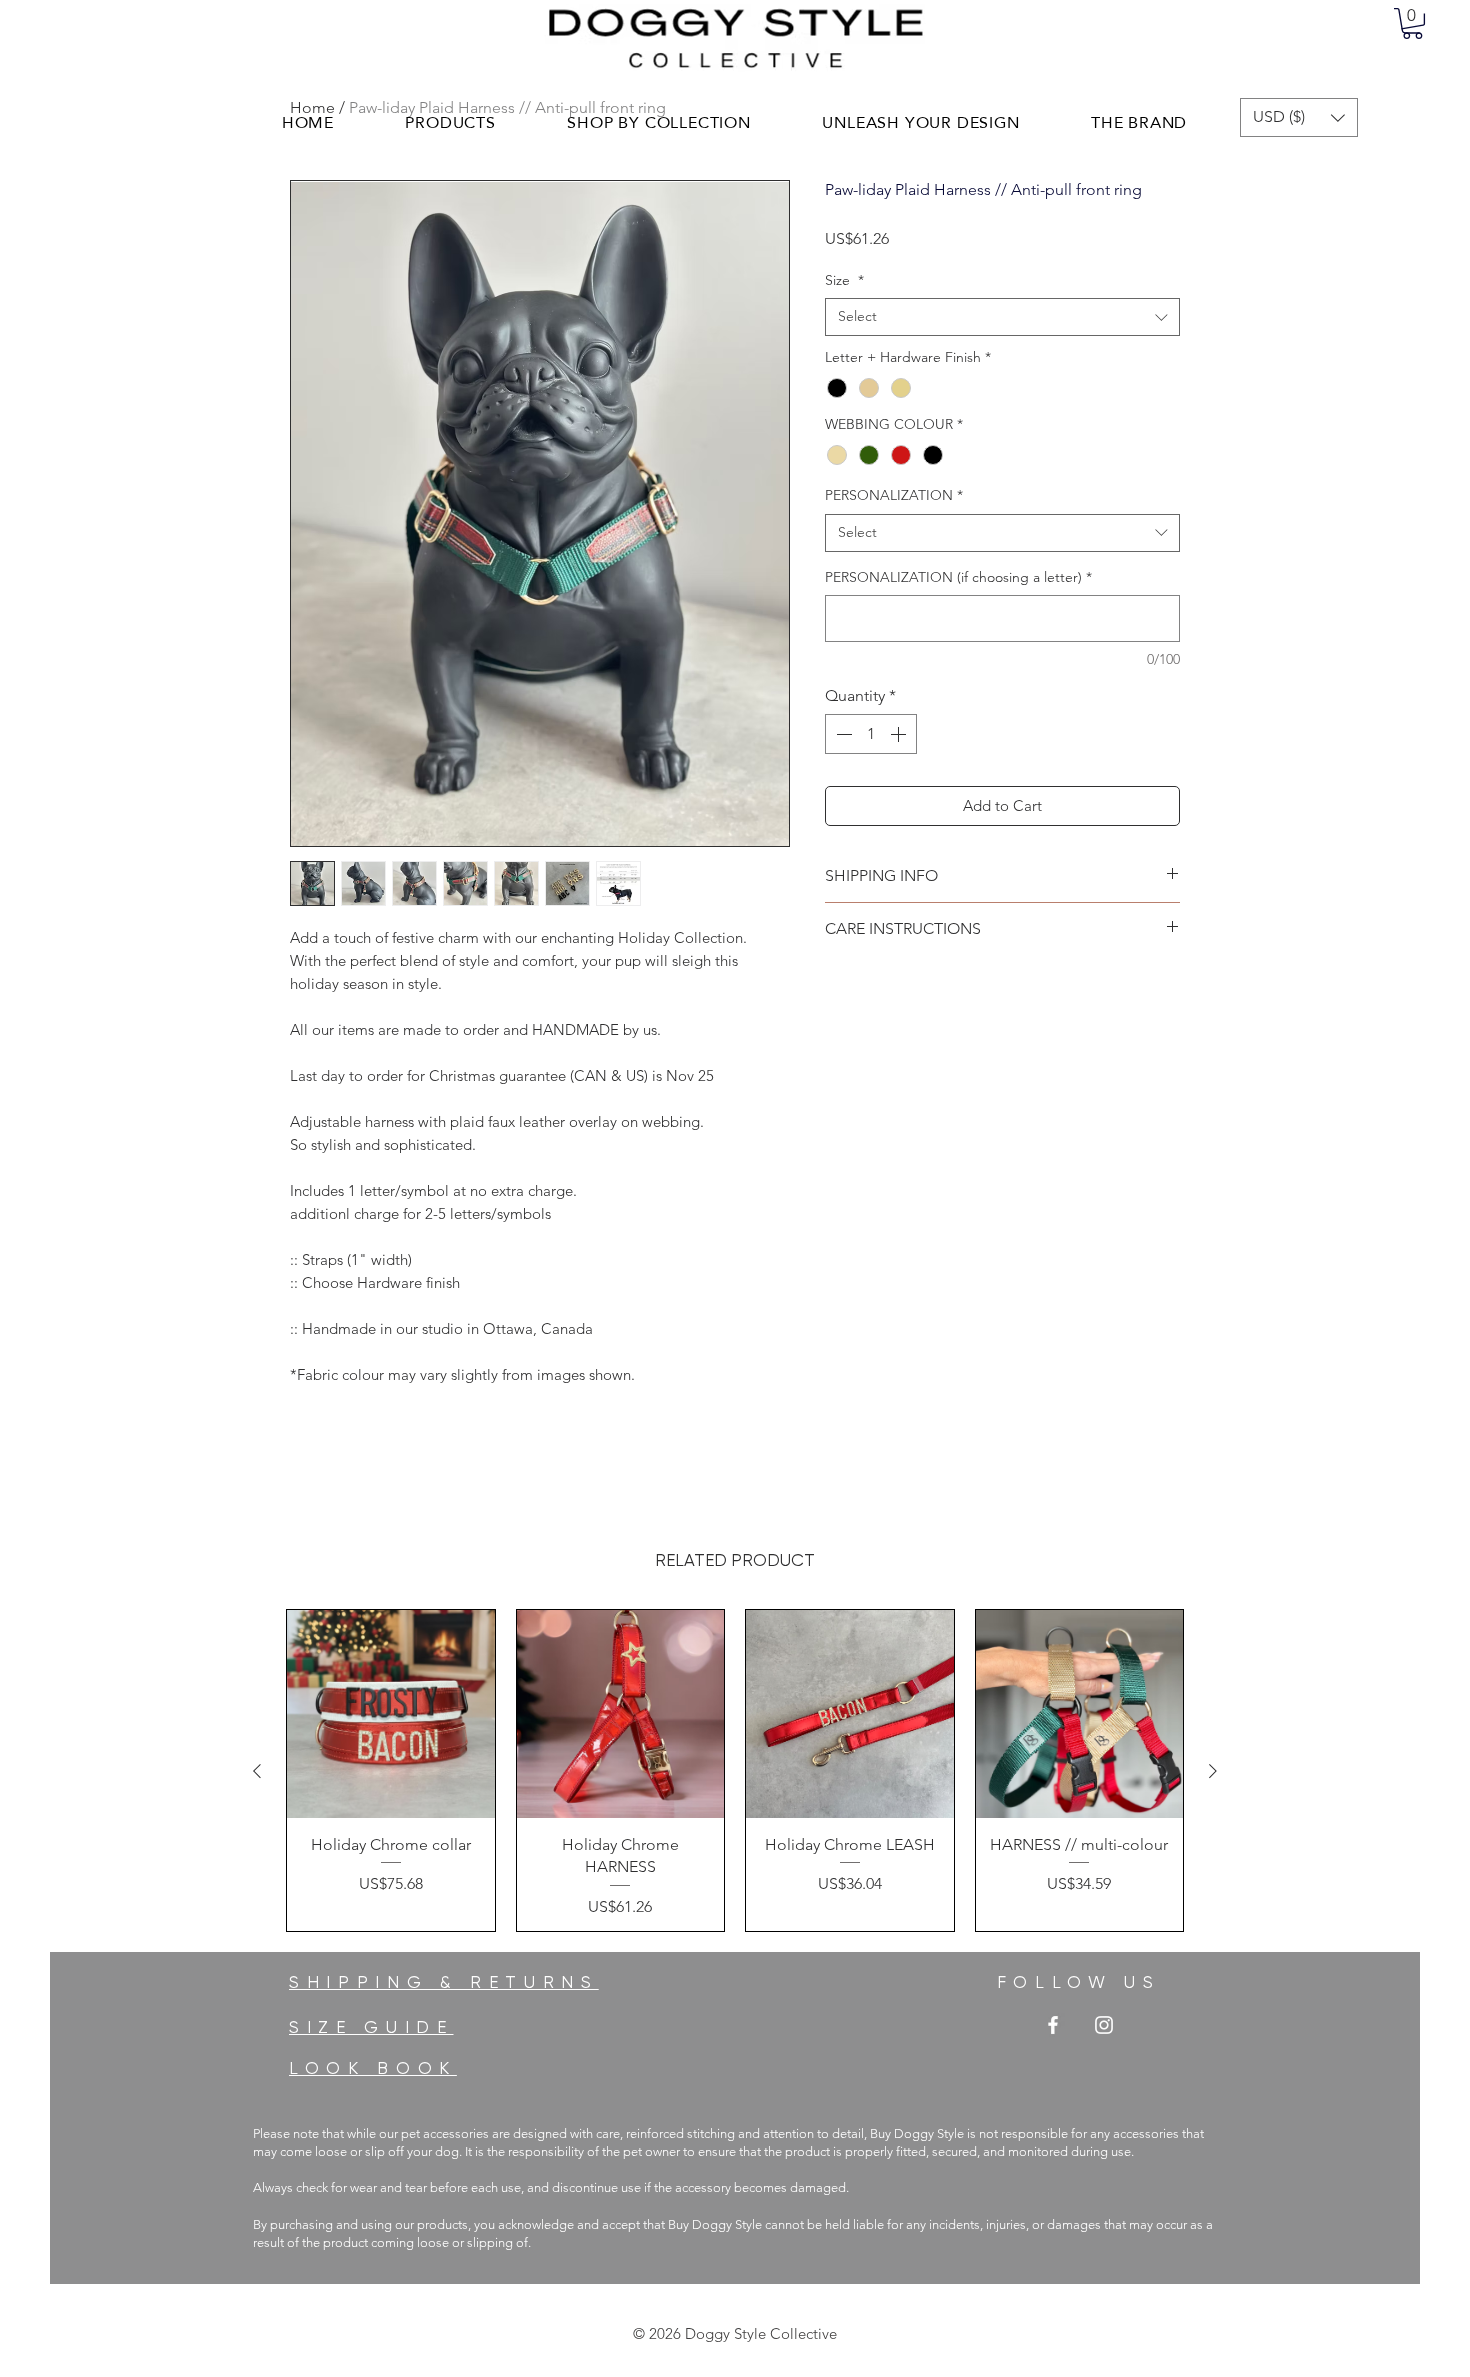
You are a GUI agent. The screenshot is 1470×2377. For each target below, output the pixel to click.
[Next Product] (1213, 1771)
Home (312, 107)
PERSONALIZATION (894, 495)
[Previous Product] (257, 1771)
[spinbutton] (871, 734)
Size (844, 280)
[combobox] (1002, 317)
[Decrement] (842, 734)
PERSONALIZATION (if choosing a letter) (958, 577)
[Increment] (900, 734)
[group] (735, 1770)
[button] (1412, 23)
